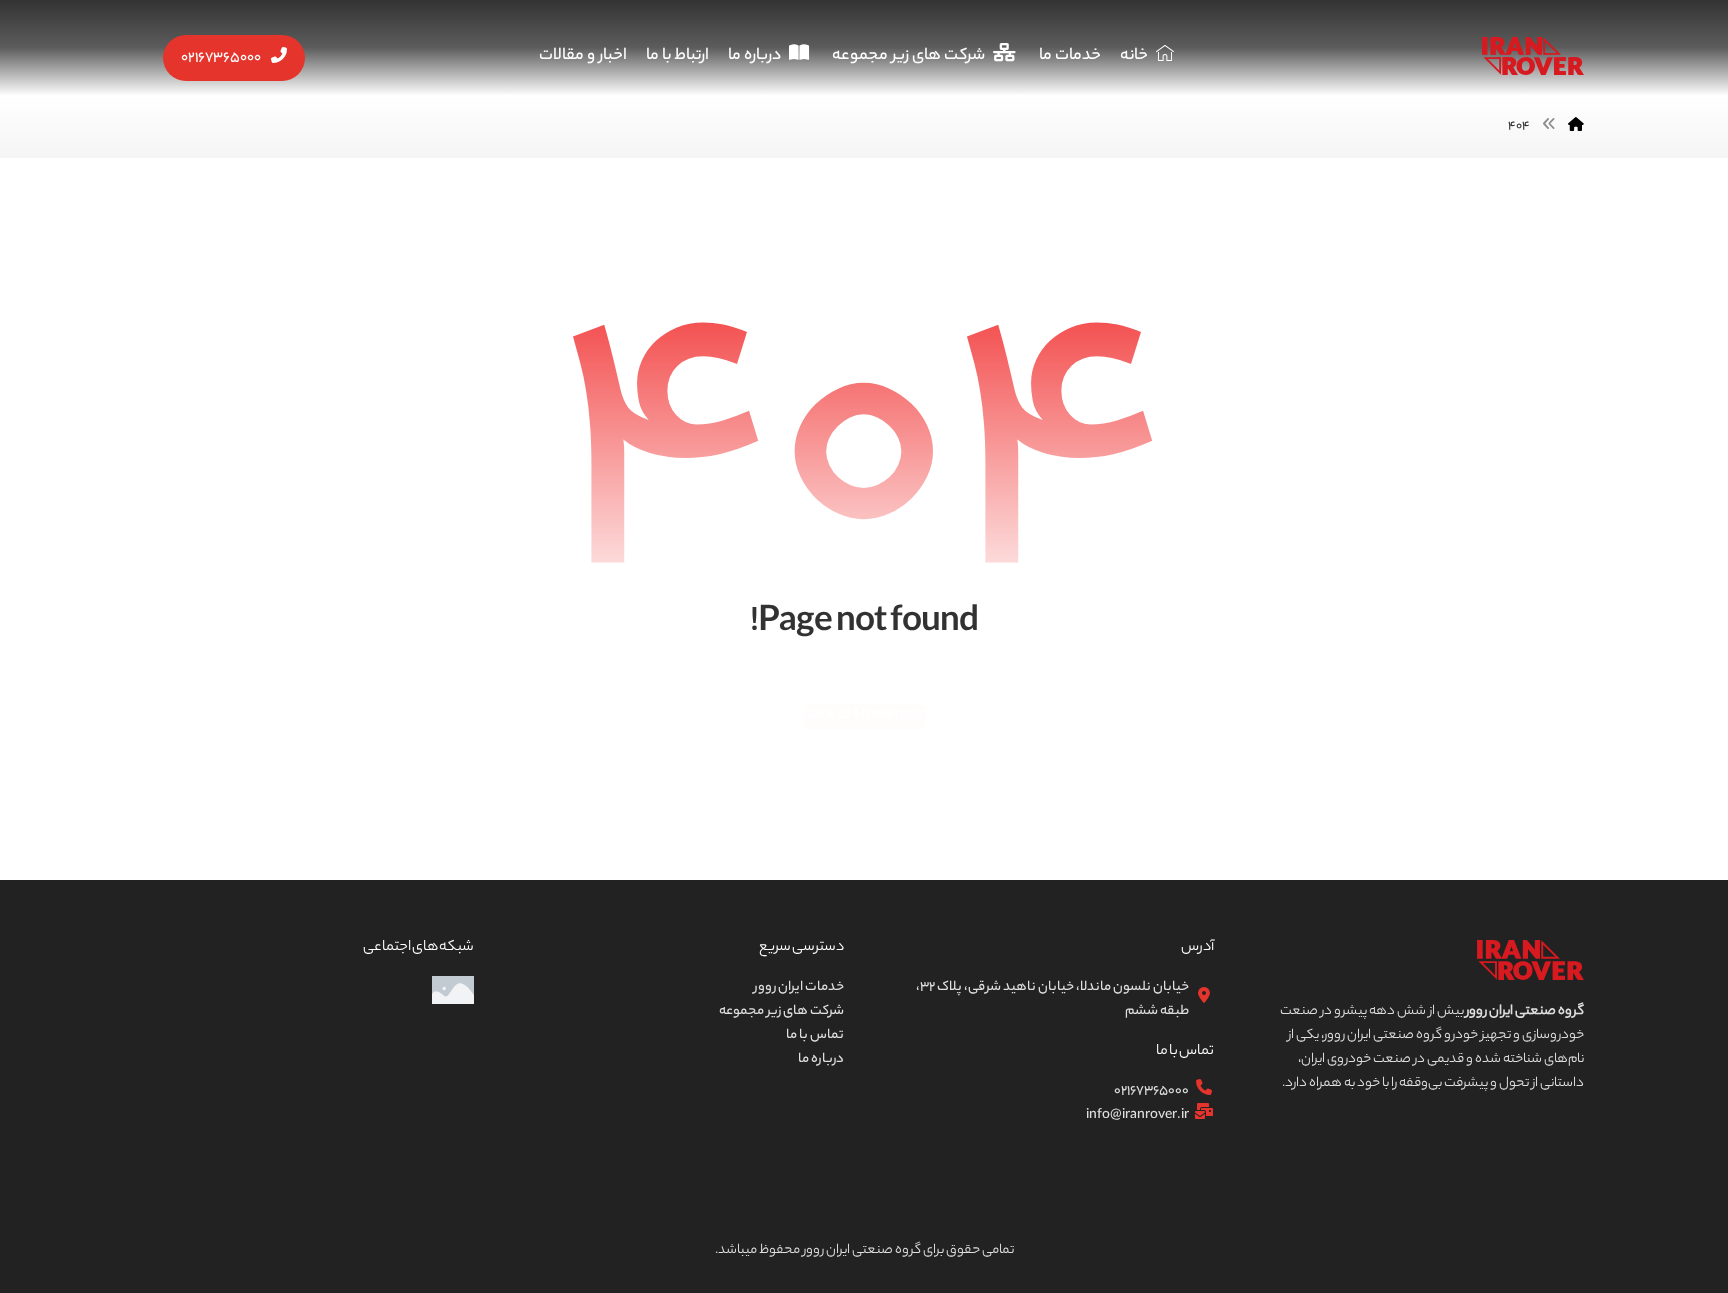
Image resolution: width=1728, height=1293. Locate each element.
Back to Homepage (863, 715)
